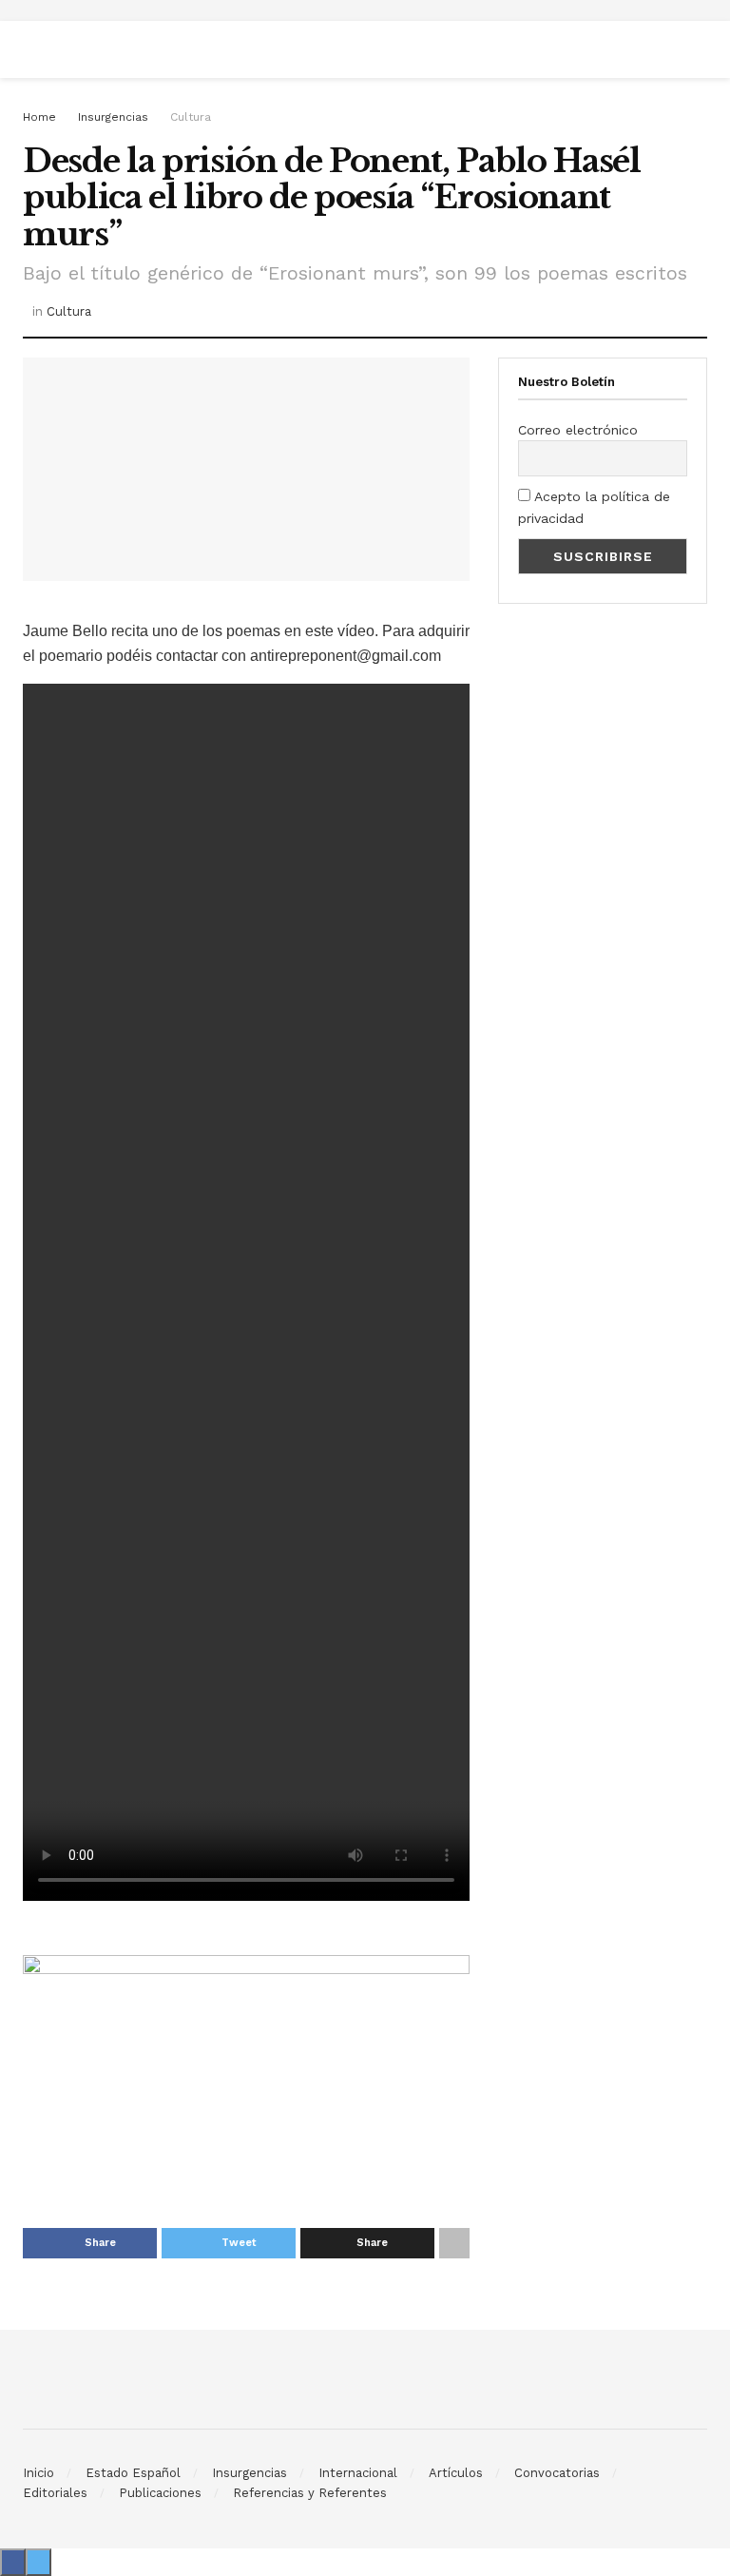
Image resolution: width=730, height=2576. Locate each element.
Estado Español (133, 2473)
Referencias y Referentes (310, 2493)
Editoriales (55, 2493)
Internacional (358, 2473)
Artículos (456, 2473)
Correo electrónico (578, 430)
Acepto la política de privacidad (594, 507)
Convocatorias (557, 2473)
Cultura (191, 117)
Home (39, 117)
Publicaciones (160, 2493)
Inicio (38, 2473)
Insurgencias (113, 117)
